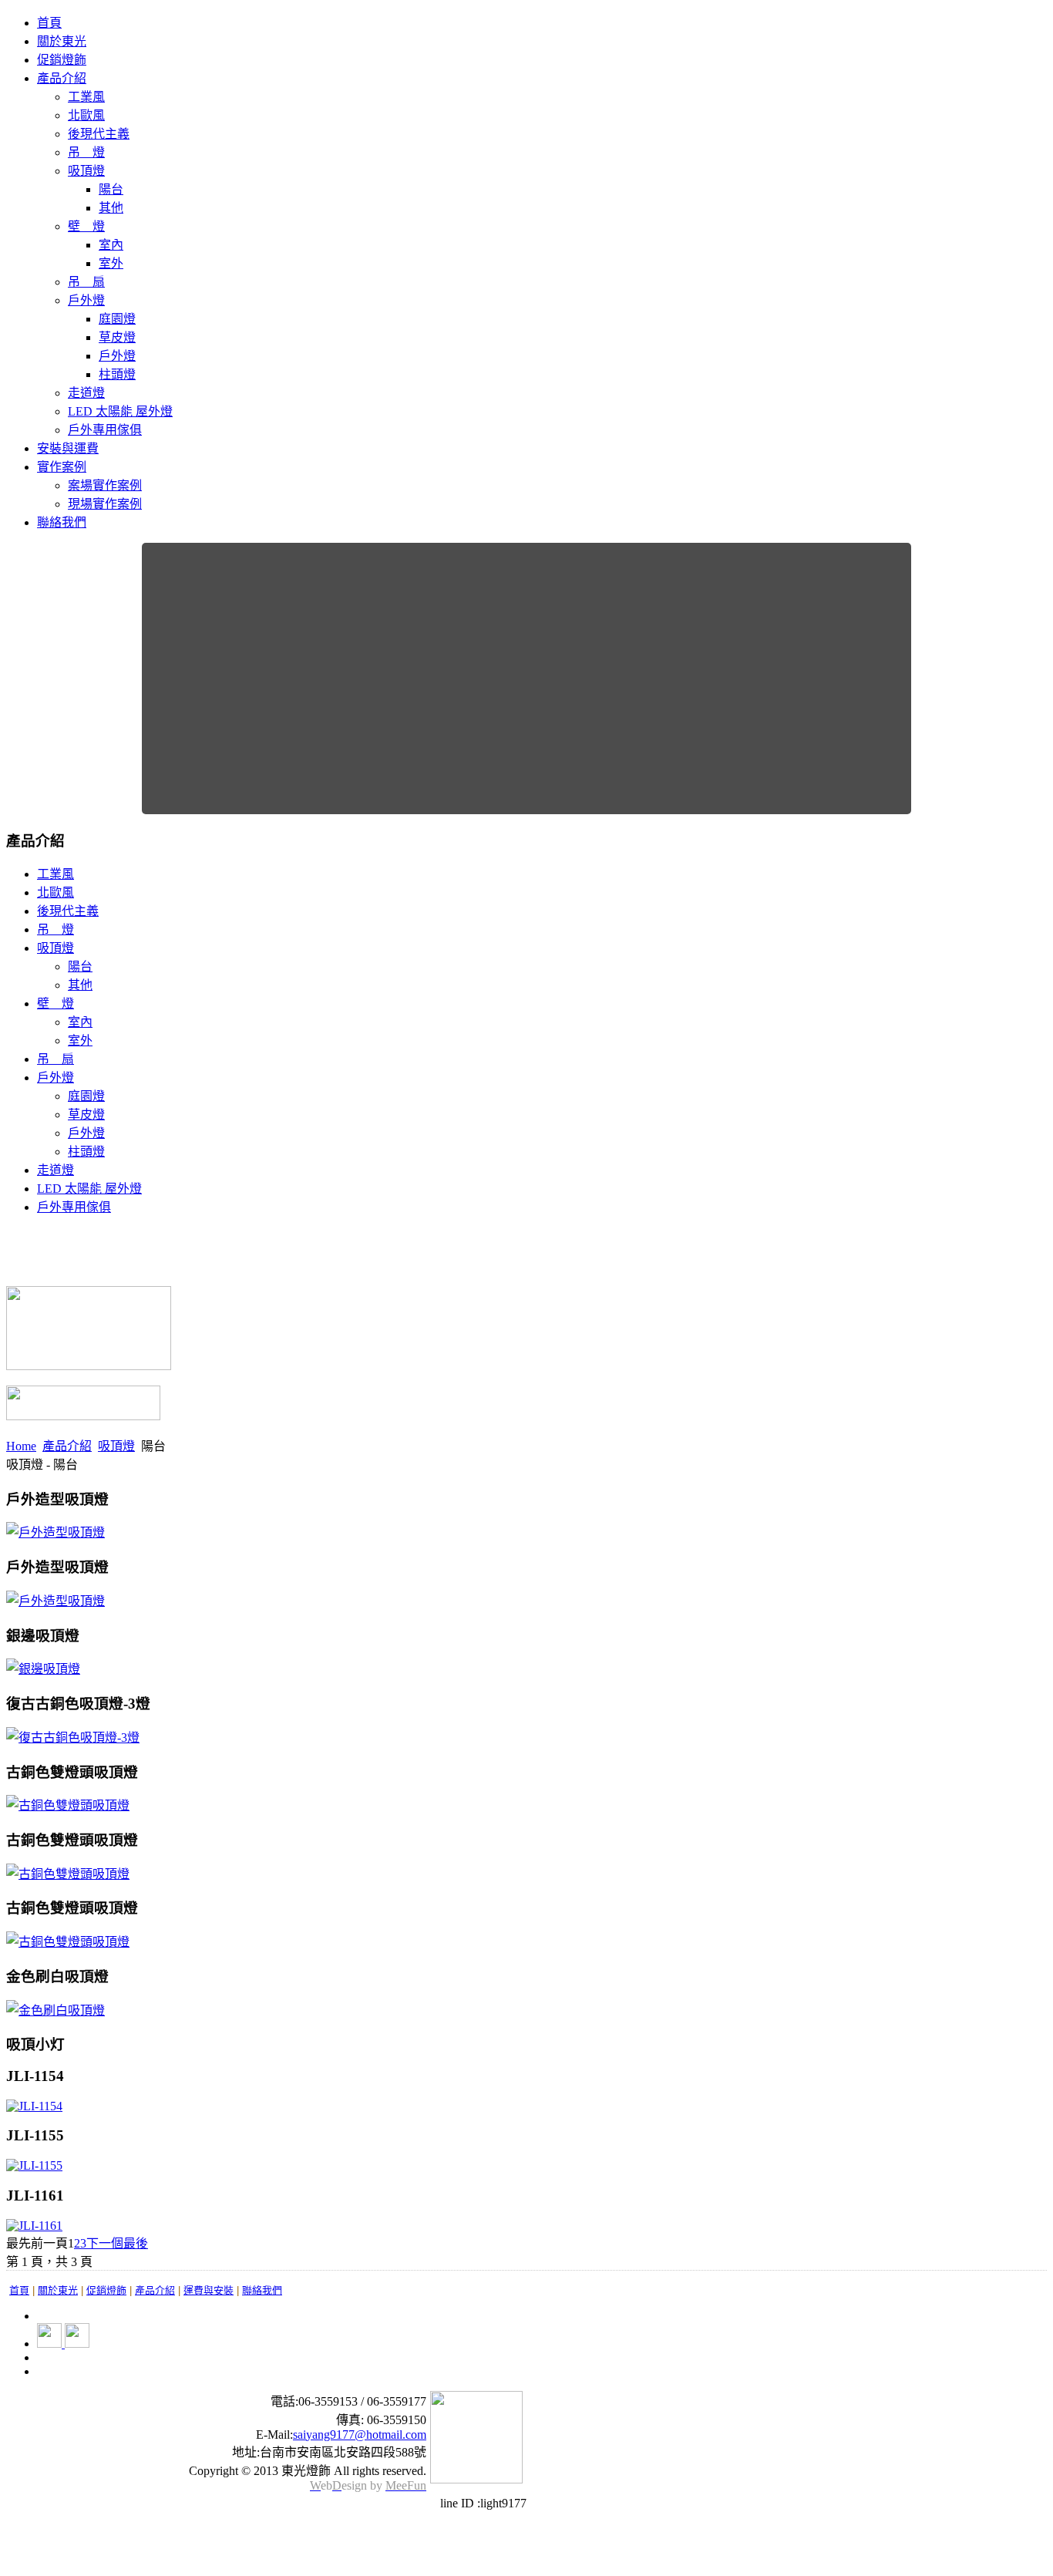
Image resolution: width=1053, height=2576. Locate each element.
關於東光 (62, 41)
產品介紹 (62, 78)
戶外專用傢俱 (105, 430)
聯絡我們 (62, 522)
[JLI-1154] (34, 2106)
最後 (136, 2243)
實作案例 (62, 467)
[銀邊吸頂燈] (43, 1669)
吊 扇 (86, 282)
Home (21, 1446)
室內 (111, 245)
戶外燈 (86, 300)
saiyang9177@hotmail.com (360, 2435)
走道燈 (86, 393)
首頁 (49, 23)
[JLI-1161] (34, 2226)
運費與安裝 (209, 2290)
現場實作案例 (105, 504)
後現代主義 (99, 134)
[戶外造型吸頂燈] (56, 1532)
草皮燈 (117, 337)
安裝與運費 (68, 448)
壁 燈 (86, 226)
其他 (111, 208)
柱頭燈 (117, 374)
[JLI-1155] (34, 2165)
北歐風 (86, 115)
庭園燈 (117, 319)
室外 (111, 263)
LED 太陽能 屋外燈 (120, 411)
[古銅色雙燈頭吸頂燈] (68, 1805)
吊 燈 (86, 152)
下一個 (105, 2243)
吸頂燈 (86, 171)
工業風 (86, 97)
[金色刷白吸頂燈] (56, 2010)
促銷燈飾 (62, 60)
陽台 (111, 189)
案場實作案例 (105, 485)
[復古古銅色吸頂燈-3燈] (73, 1738)
